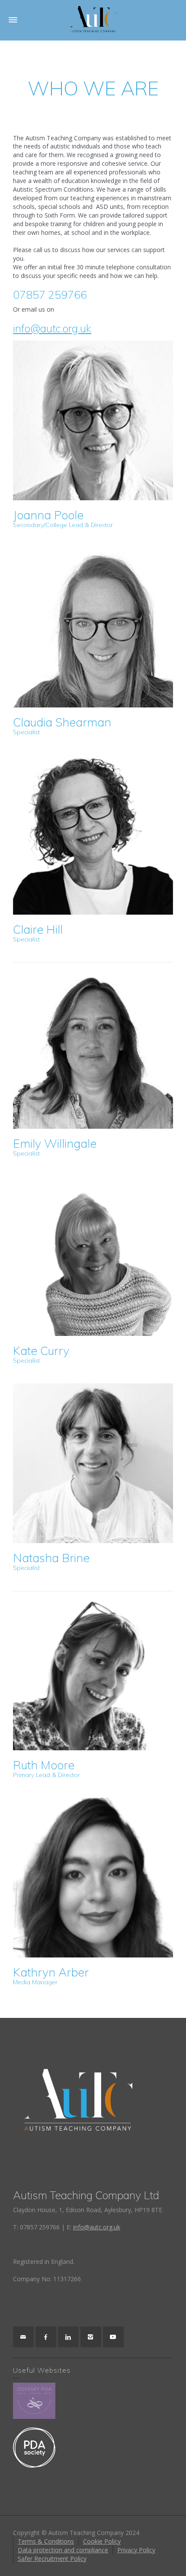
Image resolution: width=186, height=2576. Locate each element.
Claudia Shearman (62, 725)
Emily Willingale (55, 1146)
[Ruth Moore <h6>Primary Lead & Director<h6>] (93, 1671)
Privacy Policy (136, 2550)
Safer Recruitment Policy (52, 2559)
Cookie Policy (102, 2541)
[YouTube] (113, 2337)
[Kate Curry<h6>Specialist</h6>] (93, 1256)
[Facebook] (46, 2337)
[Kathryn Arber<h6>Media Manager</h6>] (93, 1878)
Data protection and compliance (63, 2550)
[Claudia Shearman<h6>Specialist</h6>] (93, 628)
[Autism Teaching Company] (93, 20)
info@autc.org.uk (52, 328)
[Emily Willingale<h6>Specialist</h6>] (105, 1046)
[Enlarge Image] (81, 1046)
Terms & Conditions (46, 2541)
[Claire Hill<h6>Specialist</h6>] (93, 835)
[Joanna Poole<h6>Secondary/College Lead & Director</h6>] (93, 421)
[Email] (23, 2337)
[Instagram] (91, 2337)
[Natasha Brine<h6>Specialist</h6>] (93, 1463)
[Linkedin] (68, 2337)
